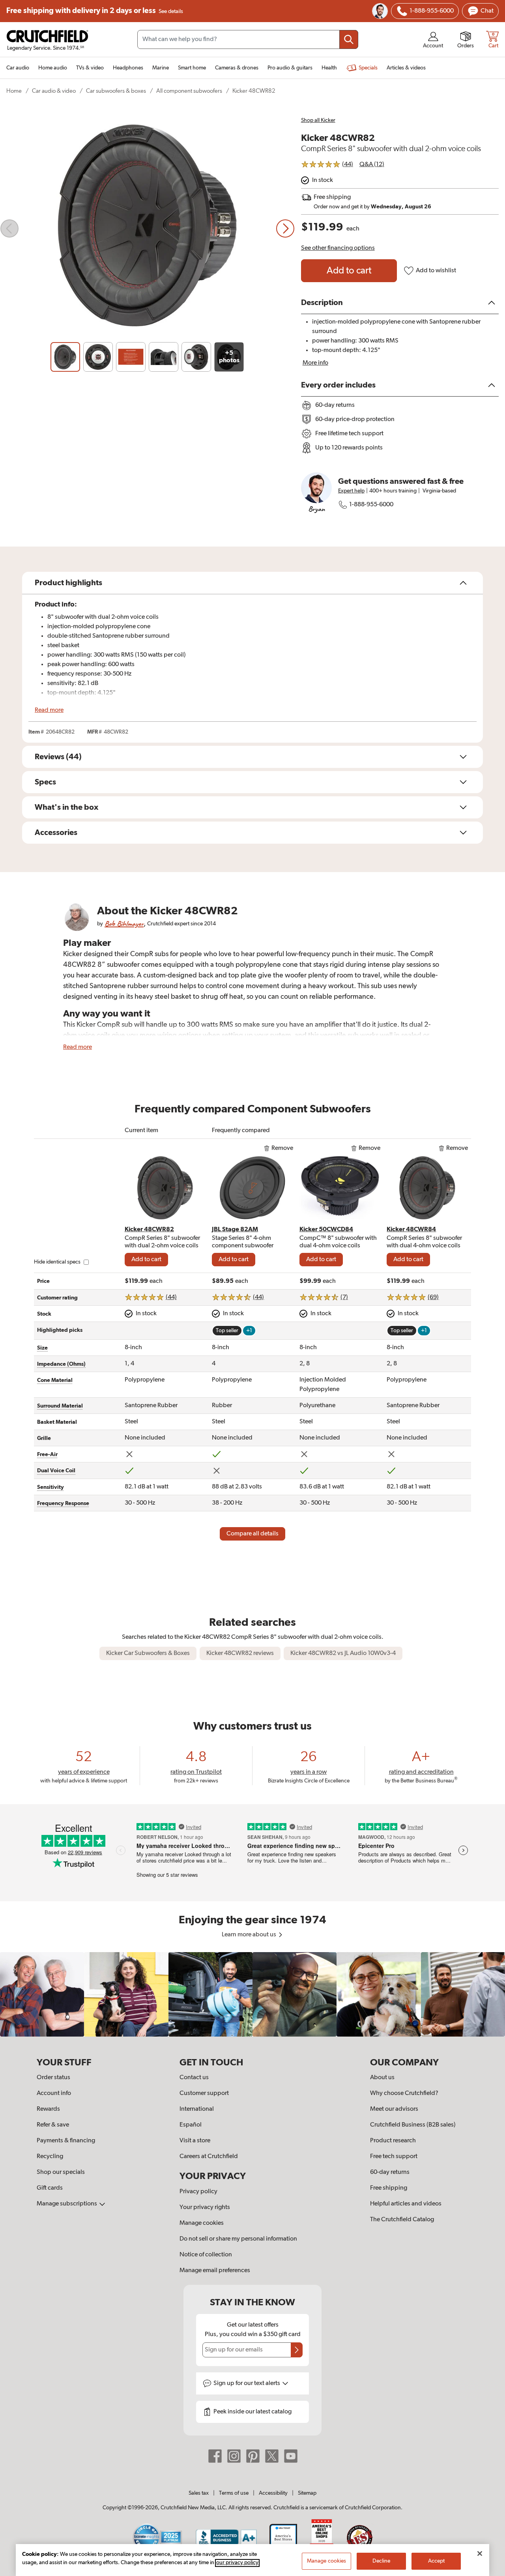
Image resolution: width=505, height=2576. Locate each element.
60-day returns (390, 2172)
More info (315, 363)
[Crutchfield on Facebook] (215, 2456)
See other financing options (338, 248)
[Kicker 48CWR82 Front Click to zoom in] (147, 228)
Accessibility (273, 2493)
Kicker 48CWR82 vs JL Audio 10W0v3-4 (343, 1653)
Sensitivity (50, 1487)
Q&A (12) (372, 165)
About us (382, 2078)
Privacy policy (198, 2192)
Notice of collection (206, 2255)
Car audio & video (54, 91)
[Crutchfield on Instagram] (234, 2456)
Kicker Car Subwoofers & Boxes (148, 1653)
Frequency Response (63, 1503)
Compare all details (252, 1534)
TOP (489, 2571)
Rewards (48, 2109)
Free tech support (394, 2157)
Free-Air (47, 1455)
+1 (249, 1331)
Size (42, 1348)
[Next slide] (285, 228)
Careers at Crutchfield (209, 2157)
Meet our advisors (394, 2109)
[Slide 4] (164, 357)
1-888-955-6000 (371, 505)
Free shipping (95, 11)
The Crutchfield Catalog (402, 2220)
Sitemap (307, 2493)
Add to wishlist (436, 271)
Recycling (50, 2157)
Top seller (227, 1331)
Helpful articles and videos (406, 2204)
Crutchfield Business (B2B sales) (413, 2125)
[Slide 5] (196, 357)
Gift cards (50, 2188)
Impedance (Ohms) (61, 1364)
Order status (53, 2078)
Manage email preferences (215, 2271)
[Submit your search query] (349, 39)
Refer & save (53, 2125)
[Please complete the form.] (297, 2350)
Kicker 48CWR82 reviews (240, 1653)
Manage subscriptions (67, 2204)
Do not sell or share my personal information (238, 2239)
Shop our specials (61, 2172)
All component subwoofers (189, 91)
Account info (54, 2093)
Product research (393, 2141)
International (197, 2109)
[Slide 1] (65, 357)
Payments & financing (66, 2141)
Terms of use (234, 2493)
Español (191, 2125)
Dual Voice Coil (56, 1471)
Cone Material (55, 1380)
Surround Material (60, 1406)
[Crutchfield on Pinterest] (253, 2456)
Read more (49, 710)
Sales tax (199, 2493)
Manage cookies (202, 2223)
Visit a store (195, 2141)
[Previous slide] (9, 228)
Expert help (351, 491)
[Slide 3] (131, 357)
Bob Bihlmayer (124, 924)
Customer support (204, 2093)
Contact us (194, 2078)
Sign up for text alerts (247, 2383)
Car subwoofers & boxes (116, 91)
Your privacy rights (205, 2207)
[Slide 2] (98, 357)
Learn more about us (250, 1935)
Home (14, 91)
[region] (252, 1994)
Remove (282, 1148)
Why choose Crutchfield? (404, 2093)
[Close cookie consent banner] (480, 2554)
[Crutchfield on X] (272, 2456)
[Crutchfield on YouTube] (291, 2456)
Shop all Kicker (318, 120)
